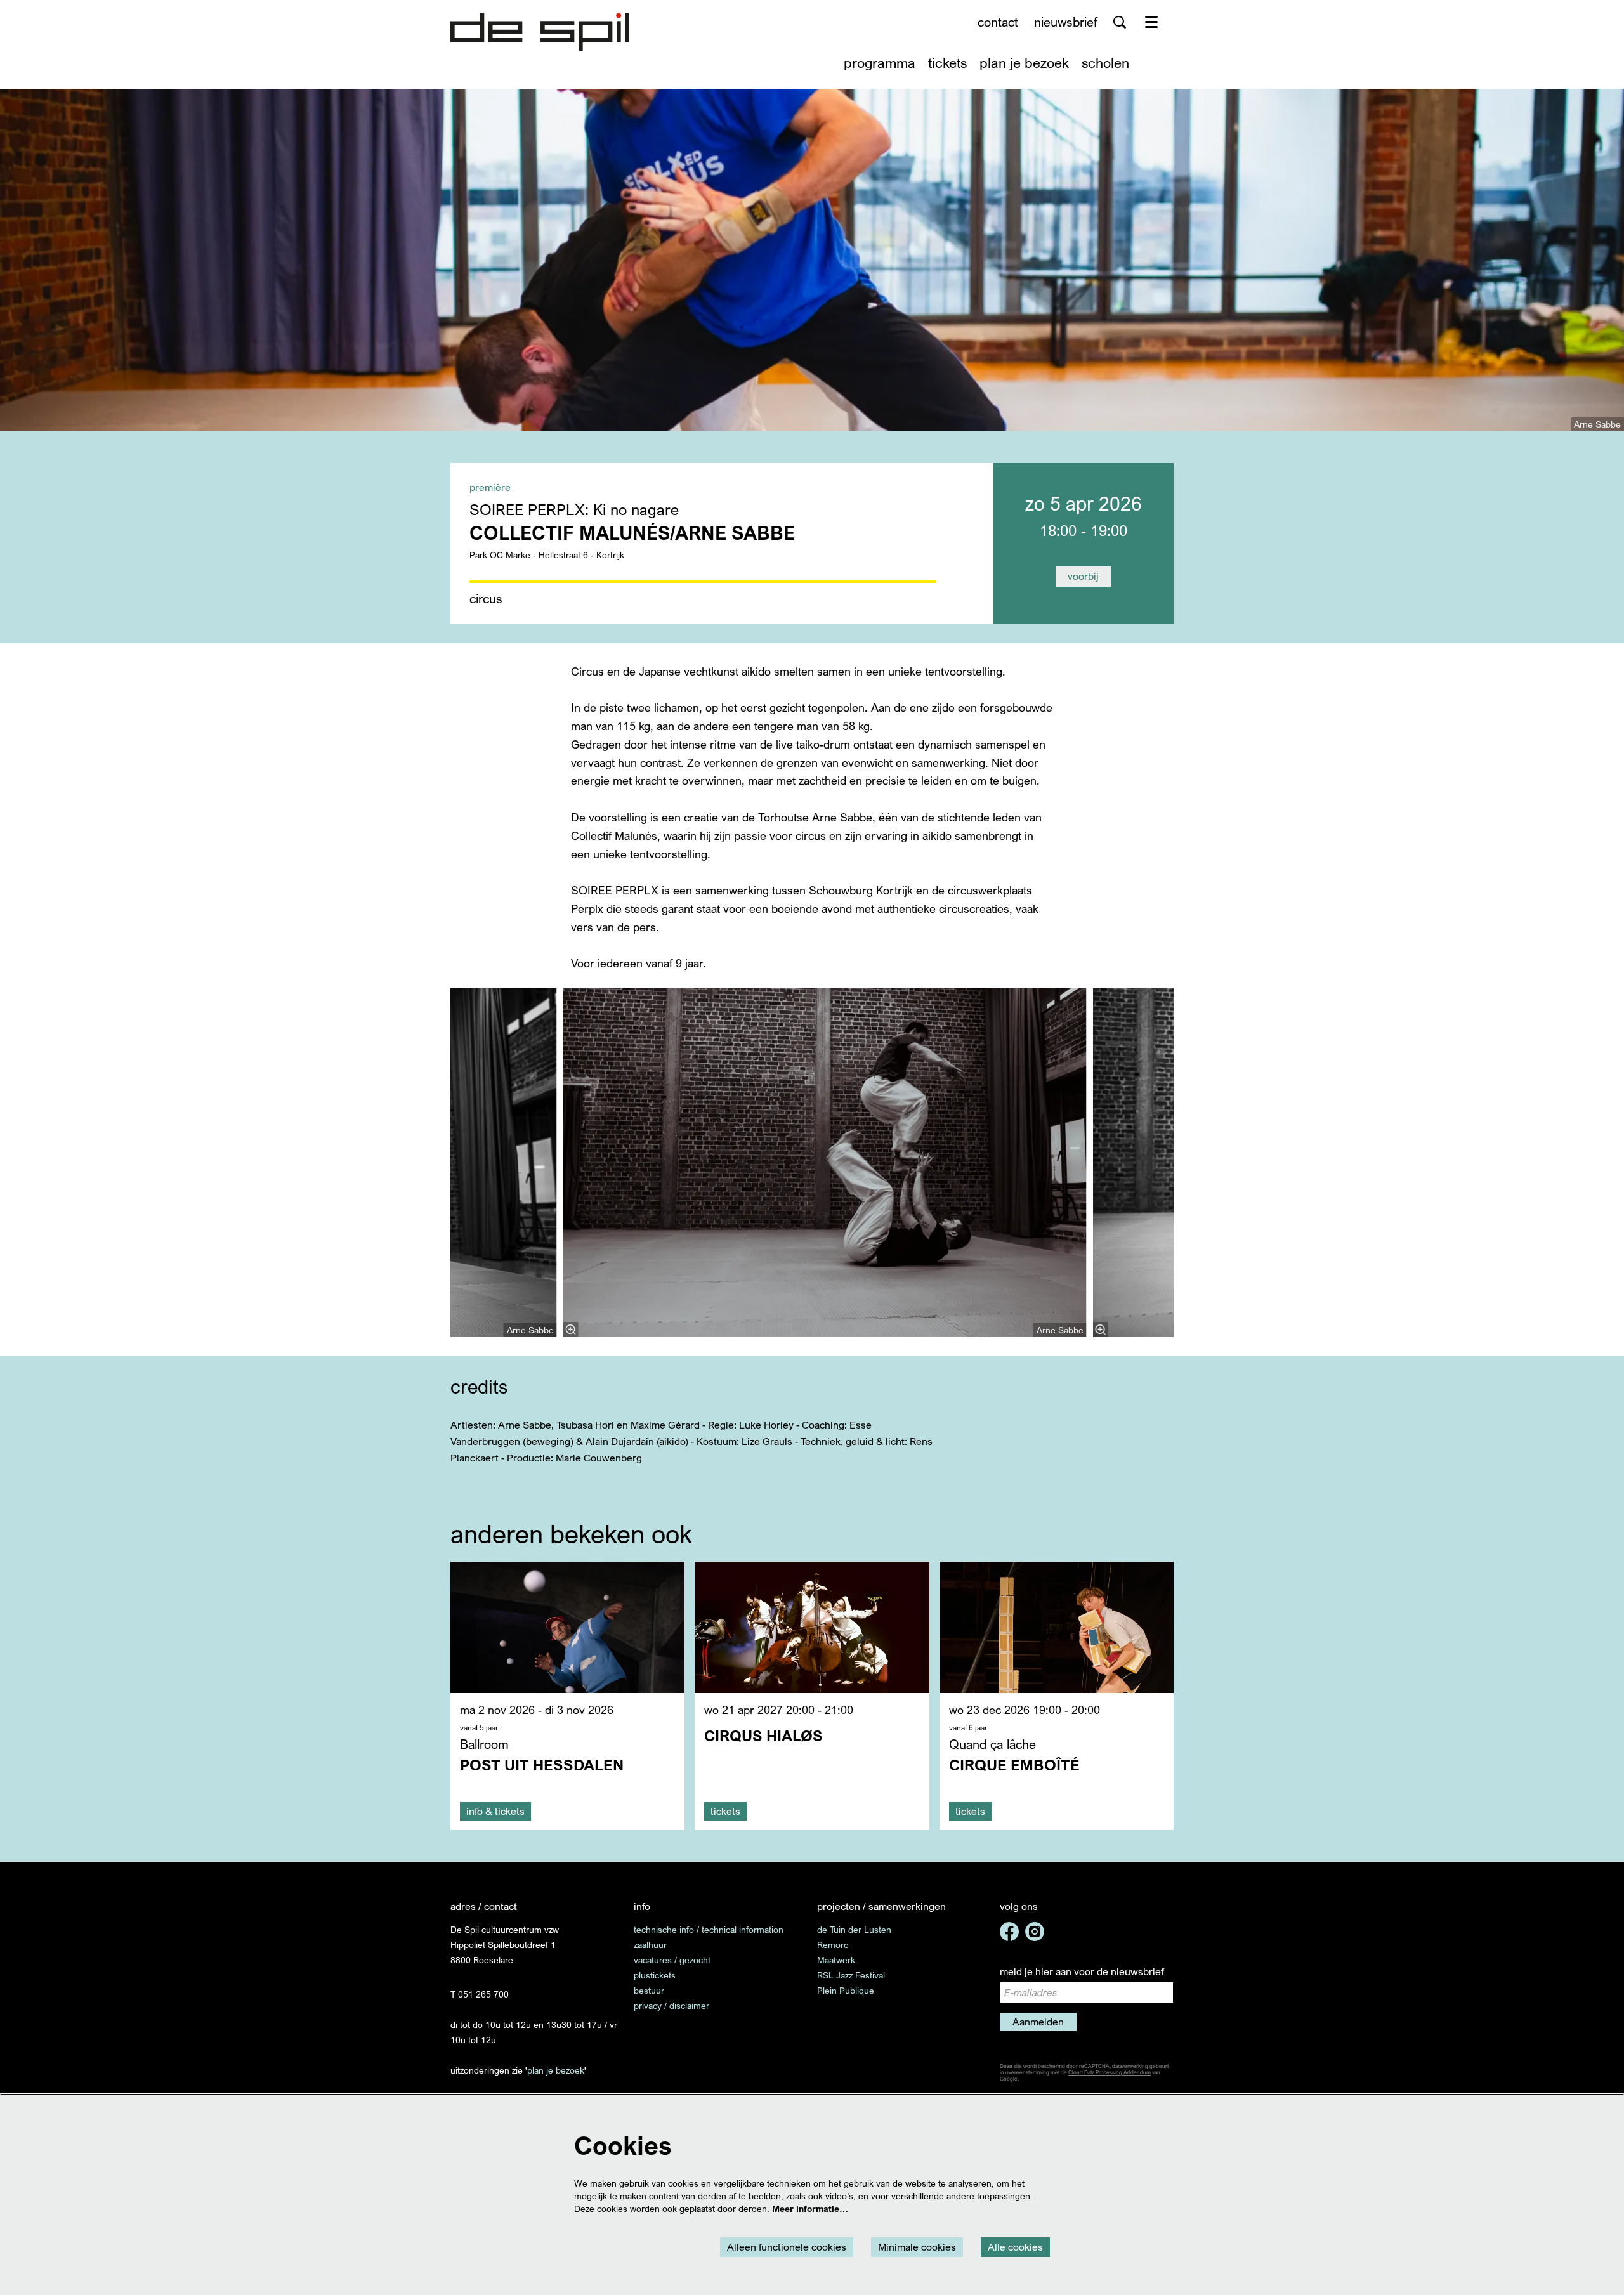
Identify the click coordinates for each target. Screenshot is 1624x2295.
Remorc (833, 1945)
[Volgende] (1187, 1163)
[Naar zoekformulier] (1120, 22)
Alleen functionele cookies (787, 2247)
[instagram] (1035, 1932)
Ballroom (484, 1744)
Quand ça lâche (992, 1744)
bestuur (649, 1990)
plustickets (655, 1975)
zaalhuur (650, 1945)
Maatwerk (836, 1960)
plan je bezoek (556, 2070)
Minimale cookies (917, 2247)
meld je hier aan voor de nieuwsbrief (1082, 1971)
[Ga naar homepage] (540, 32)
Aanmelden (1038, 2022)
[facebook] (1009, 1932)
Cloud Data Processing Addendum (1110, 2072)
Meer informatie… (810, 2208)
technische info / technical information (709, 1929)
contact (998, 22)
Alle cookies (1015, 2247)
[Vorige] (437, 1163)
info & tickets (495, 1811)
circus (486, 599)
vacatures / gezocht (672, 1960)
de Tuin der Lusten (854, 1929)
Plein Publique (846, 1990)
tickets (725, 1811)
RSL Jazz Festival (851, 1975)
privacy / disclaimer (671, 2005)
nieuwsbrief (1066, 22)
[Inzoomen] (571, 1330)
